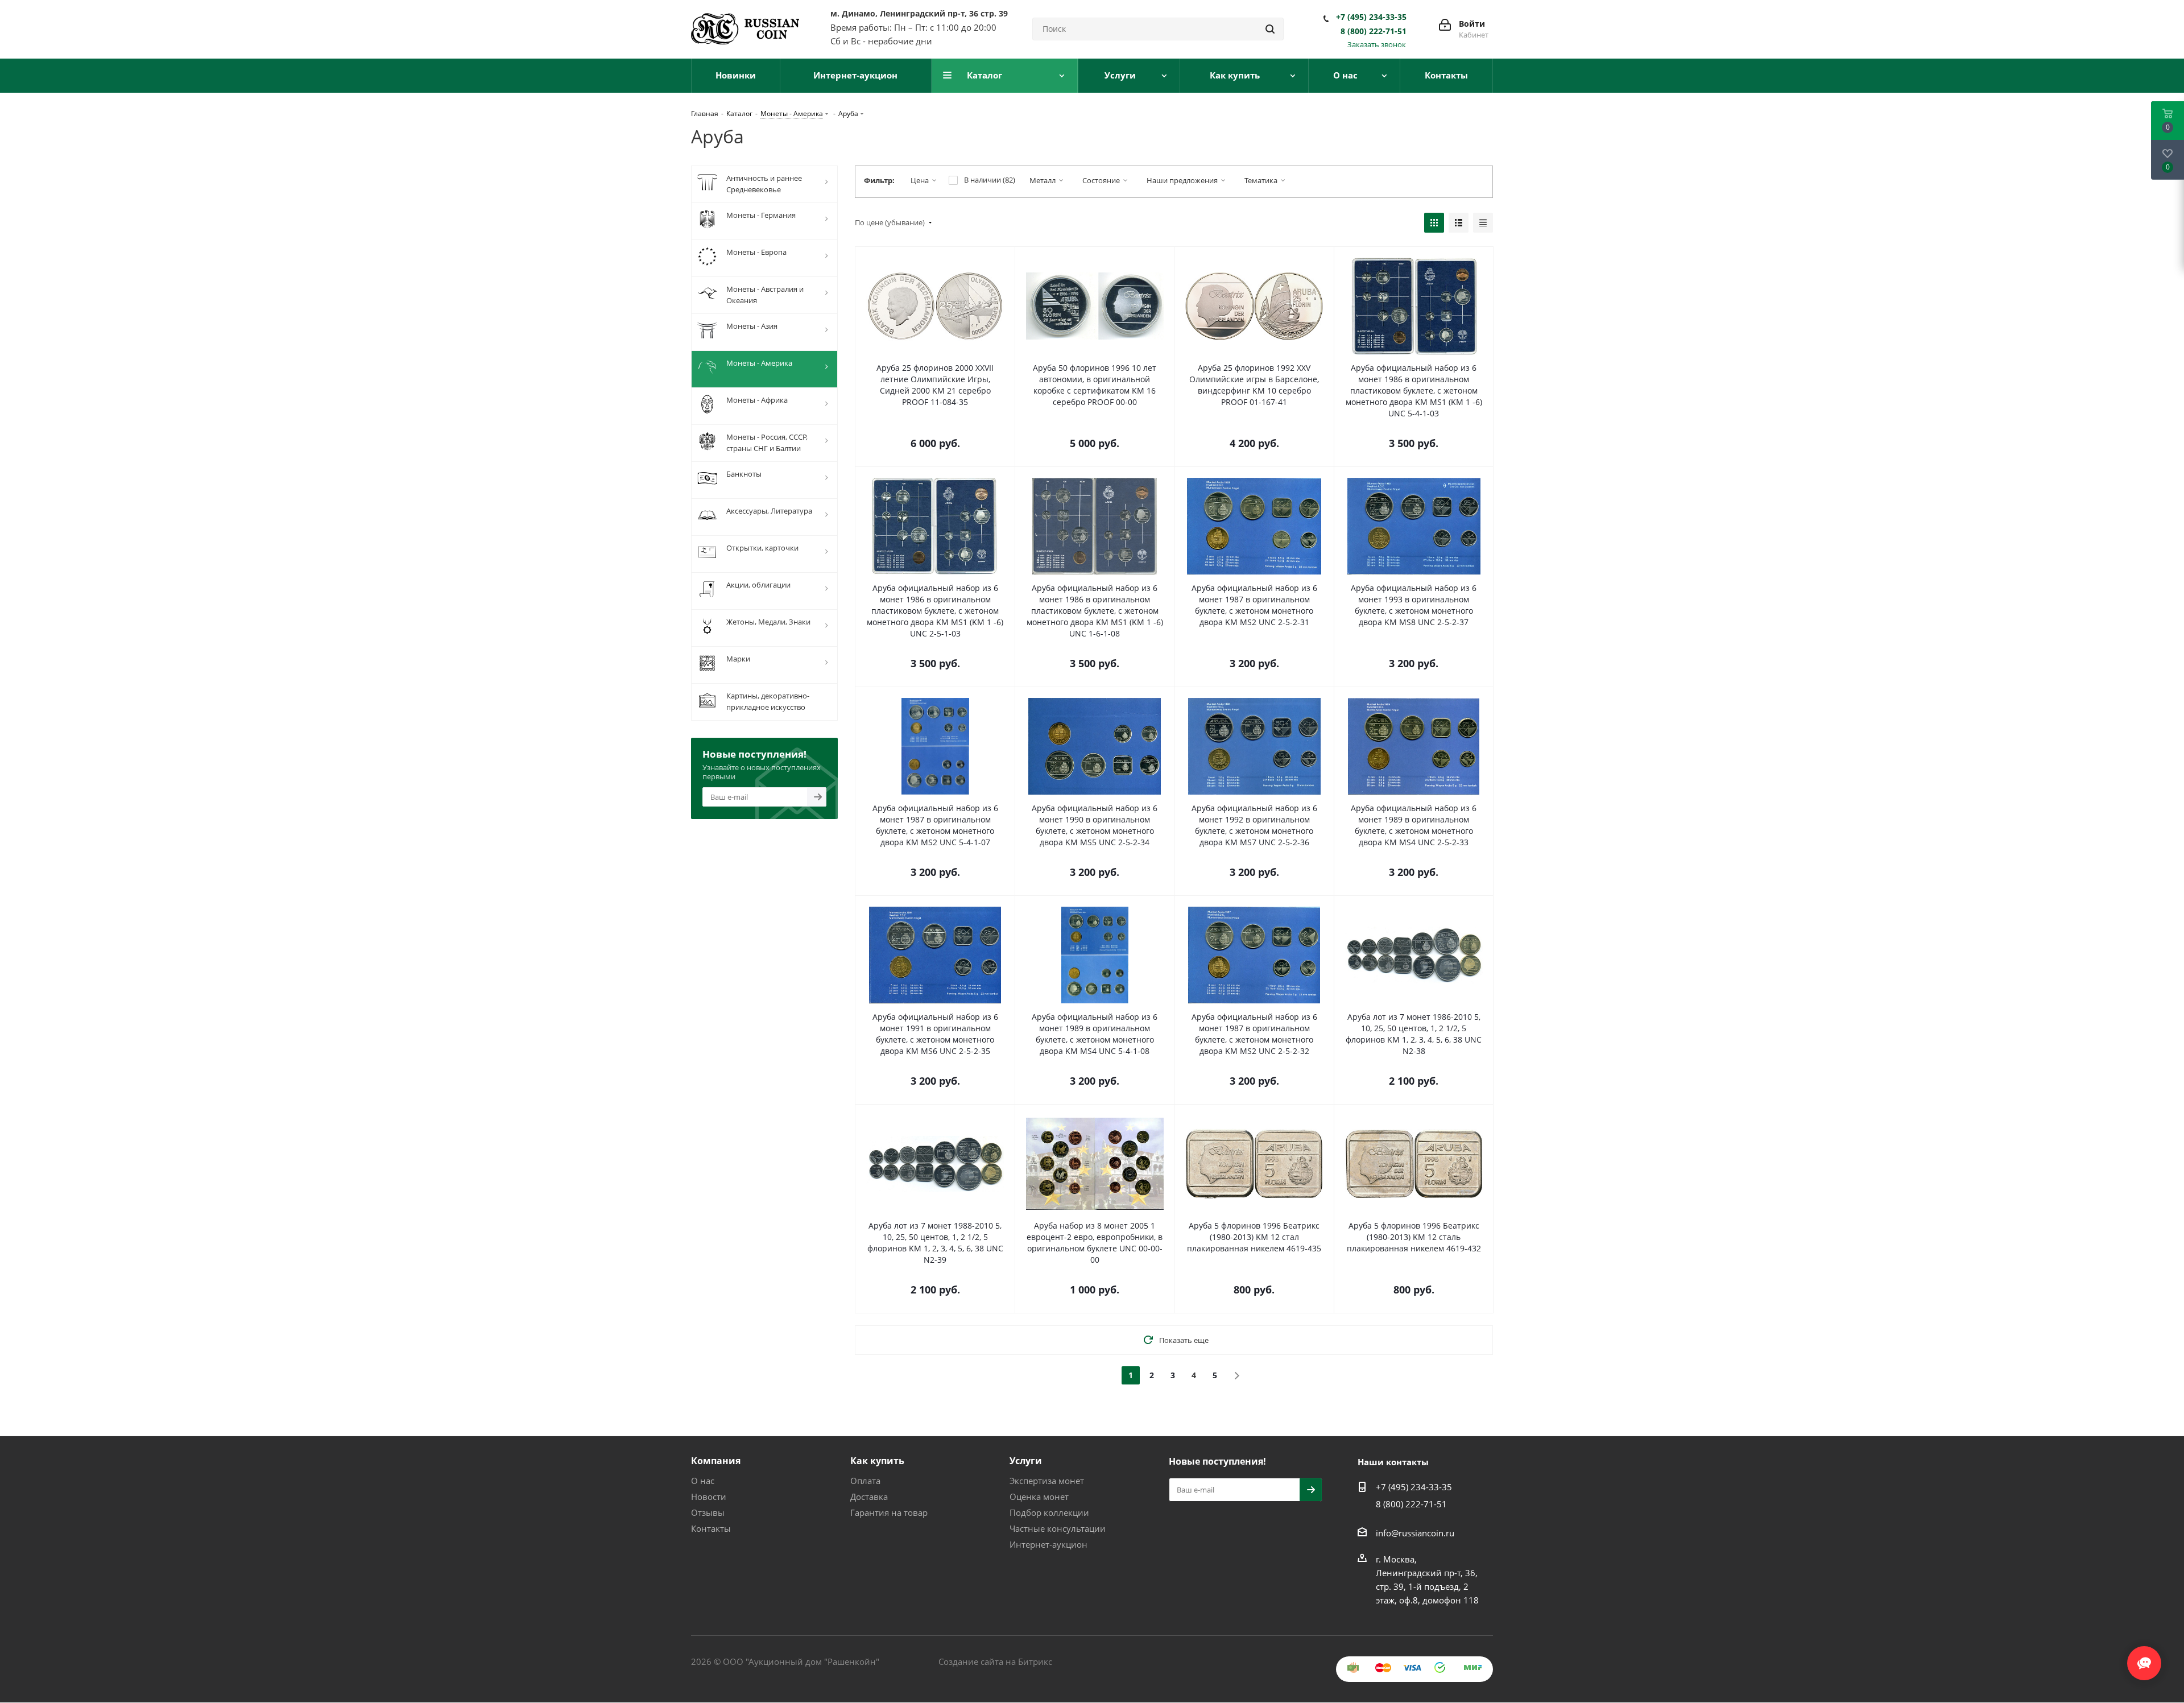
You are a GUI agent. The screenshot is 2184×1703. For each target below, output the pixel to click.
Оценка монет (1039, 1497)
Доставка (869, 1497)
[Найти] (1270, 29)
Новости (709, 1497)
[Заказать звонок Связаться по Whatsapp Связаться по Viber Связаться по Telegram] (2144, 1657)
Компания (716, 1461)
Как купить (877, 1461)
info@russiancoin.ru (1415, 1533)
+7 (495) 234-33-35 (1371, 17)
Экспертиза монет (1047, 1481)
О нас (703, 1481)
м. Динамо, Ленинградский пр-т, (919, 13)
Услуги (1026, 1461)
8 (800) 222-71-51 (1374, 31)
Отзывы (708, 1512)
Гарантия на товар (889, 1512)
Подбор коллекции (1049, 1512)
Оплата (865, 1481)
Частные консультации (1058, 1528)
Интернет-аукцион (1048, 1544)
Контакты (711, 1528)
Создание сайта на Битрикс (995, 1661)
